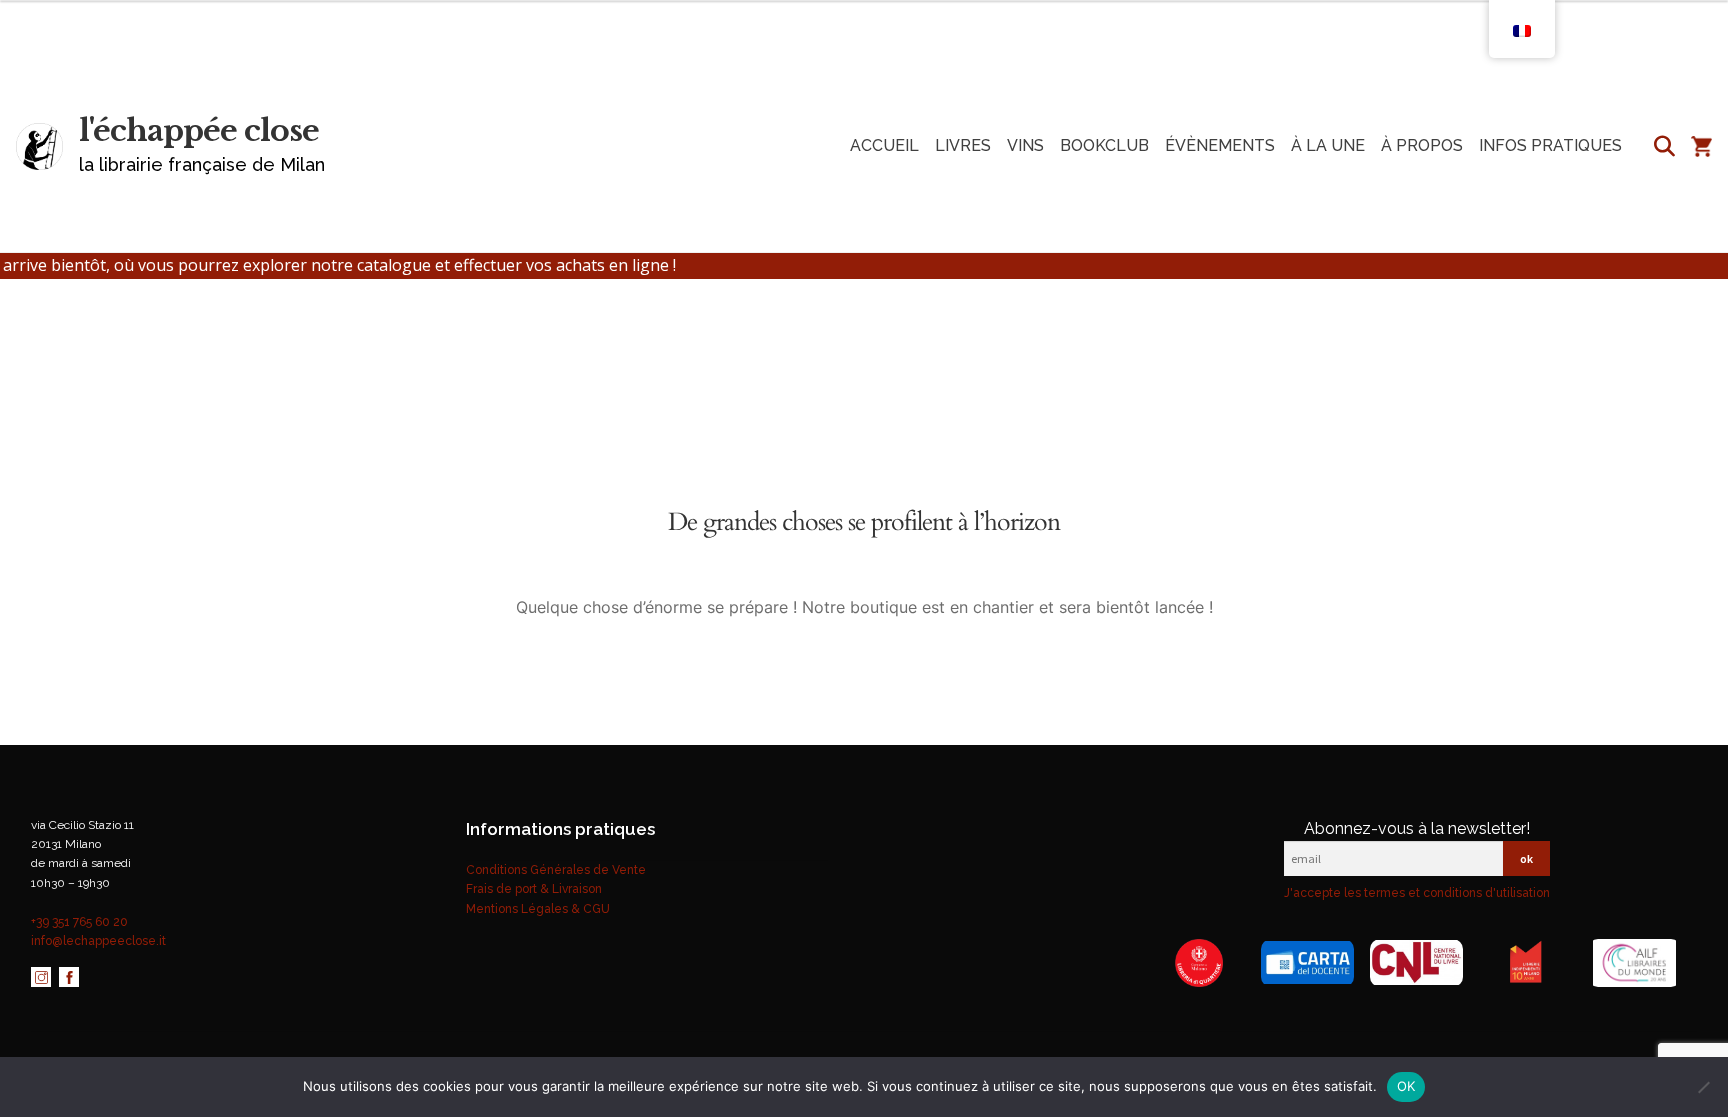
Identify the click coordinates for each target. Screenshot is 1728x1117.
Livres (963, 145)
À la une (1328, 145)
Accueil (884, 145)
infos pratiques (1550, 145)
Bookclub (1104, 145)
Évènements (1220, 145)
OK (1406, 1086)
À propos (1422, 145)
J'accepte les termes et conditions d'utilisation (1417, 893)
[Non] (1703, 1087)
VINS (1025, 145)
